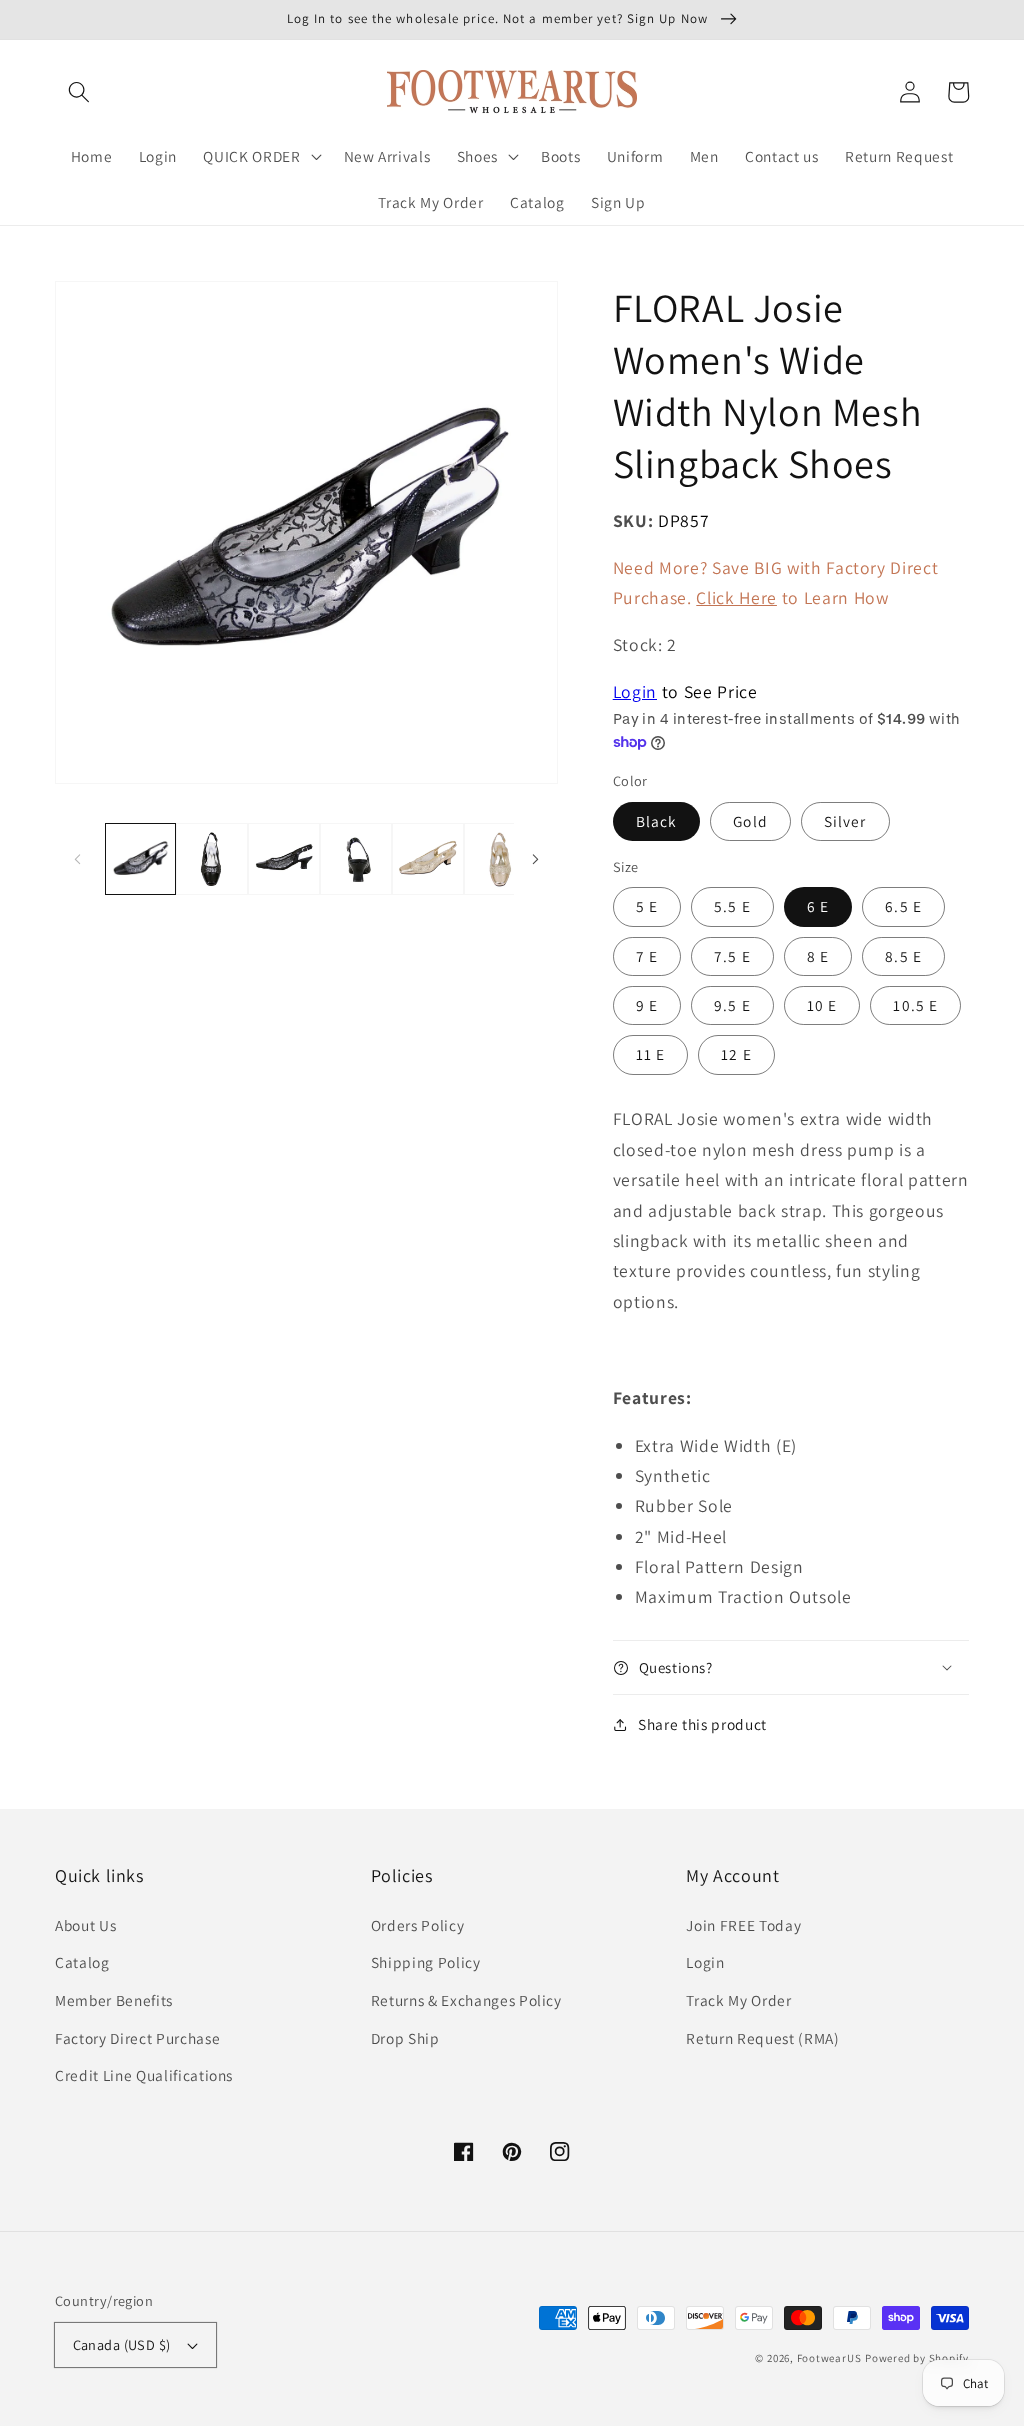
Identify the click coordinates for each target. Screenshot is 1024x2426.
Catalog (82, 1962)
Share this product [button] (702, 1724)
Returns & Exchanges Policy (466, 2000)
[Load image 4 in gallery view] (356, 859)
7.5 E (732, 956)
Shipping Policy (426, 1962)
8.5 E (903, 956)
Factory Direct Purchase (137, 2038)
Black (657, 821)
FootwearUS (829, 2358)
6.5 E (903, 906)
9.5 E (732, 1005)
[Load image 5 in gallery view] (428, 859)
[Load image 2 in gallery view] (212, 859)
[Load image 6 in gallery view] (500, 859)
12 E (736, 1054)
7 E (647, 956)
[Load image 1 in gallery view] (141, 859)
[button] (79, 92)
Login (635, 691)
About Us (85, 1925)
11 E (650, 1054)
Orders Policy (418, 1925)
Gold (750, 821)
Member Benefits (114, 2000)
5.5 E (732, 906)
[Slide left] (77, 859)
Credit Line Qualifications (144, 2075)
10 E (822, 1005)
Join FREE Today (743, 1925)
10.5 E (915, 1005)
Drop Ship (405, 2038)
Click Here (736, 597)
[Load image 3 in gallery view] (284, 859)
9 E (647, 1005)
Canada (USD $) (122, 2344)
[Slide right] (536, 859)
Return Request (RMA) (762, 2038)
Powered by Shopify (917, 2358)
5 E (647, 906)
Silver (845, 821)
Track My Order (738, 2000)
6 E (818, 906)
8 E (818, 956)
